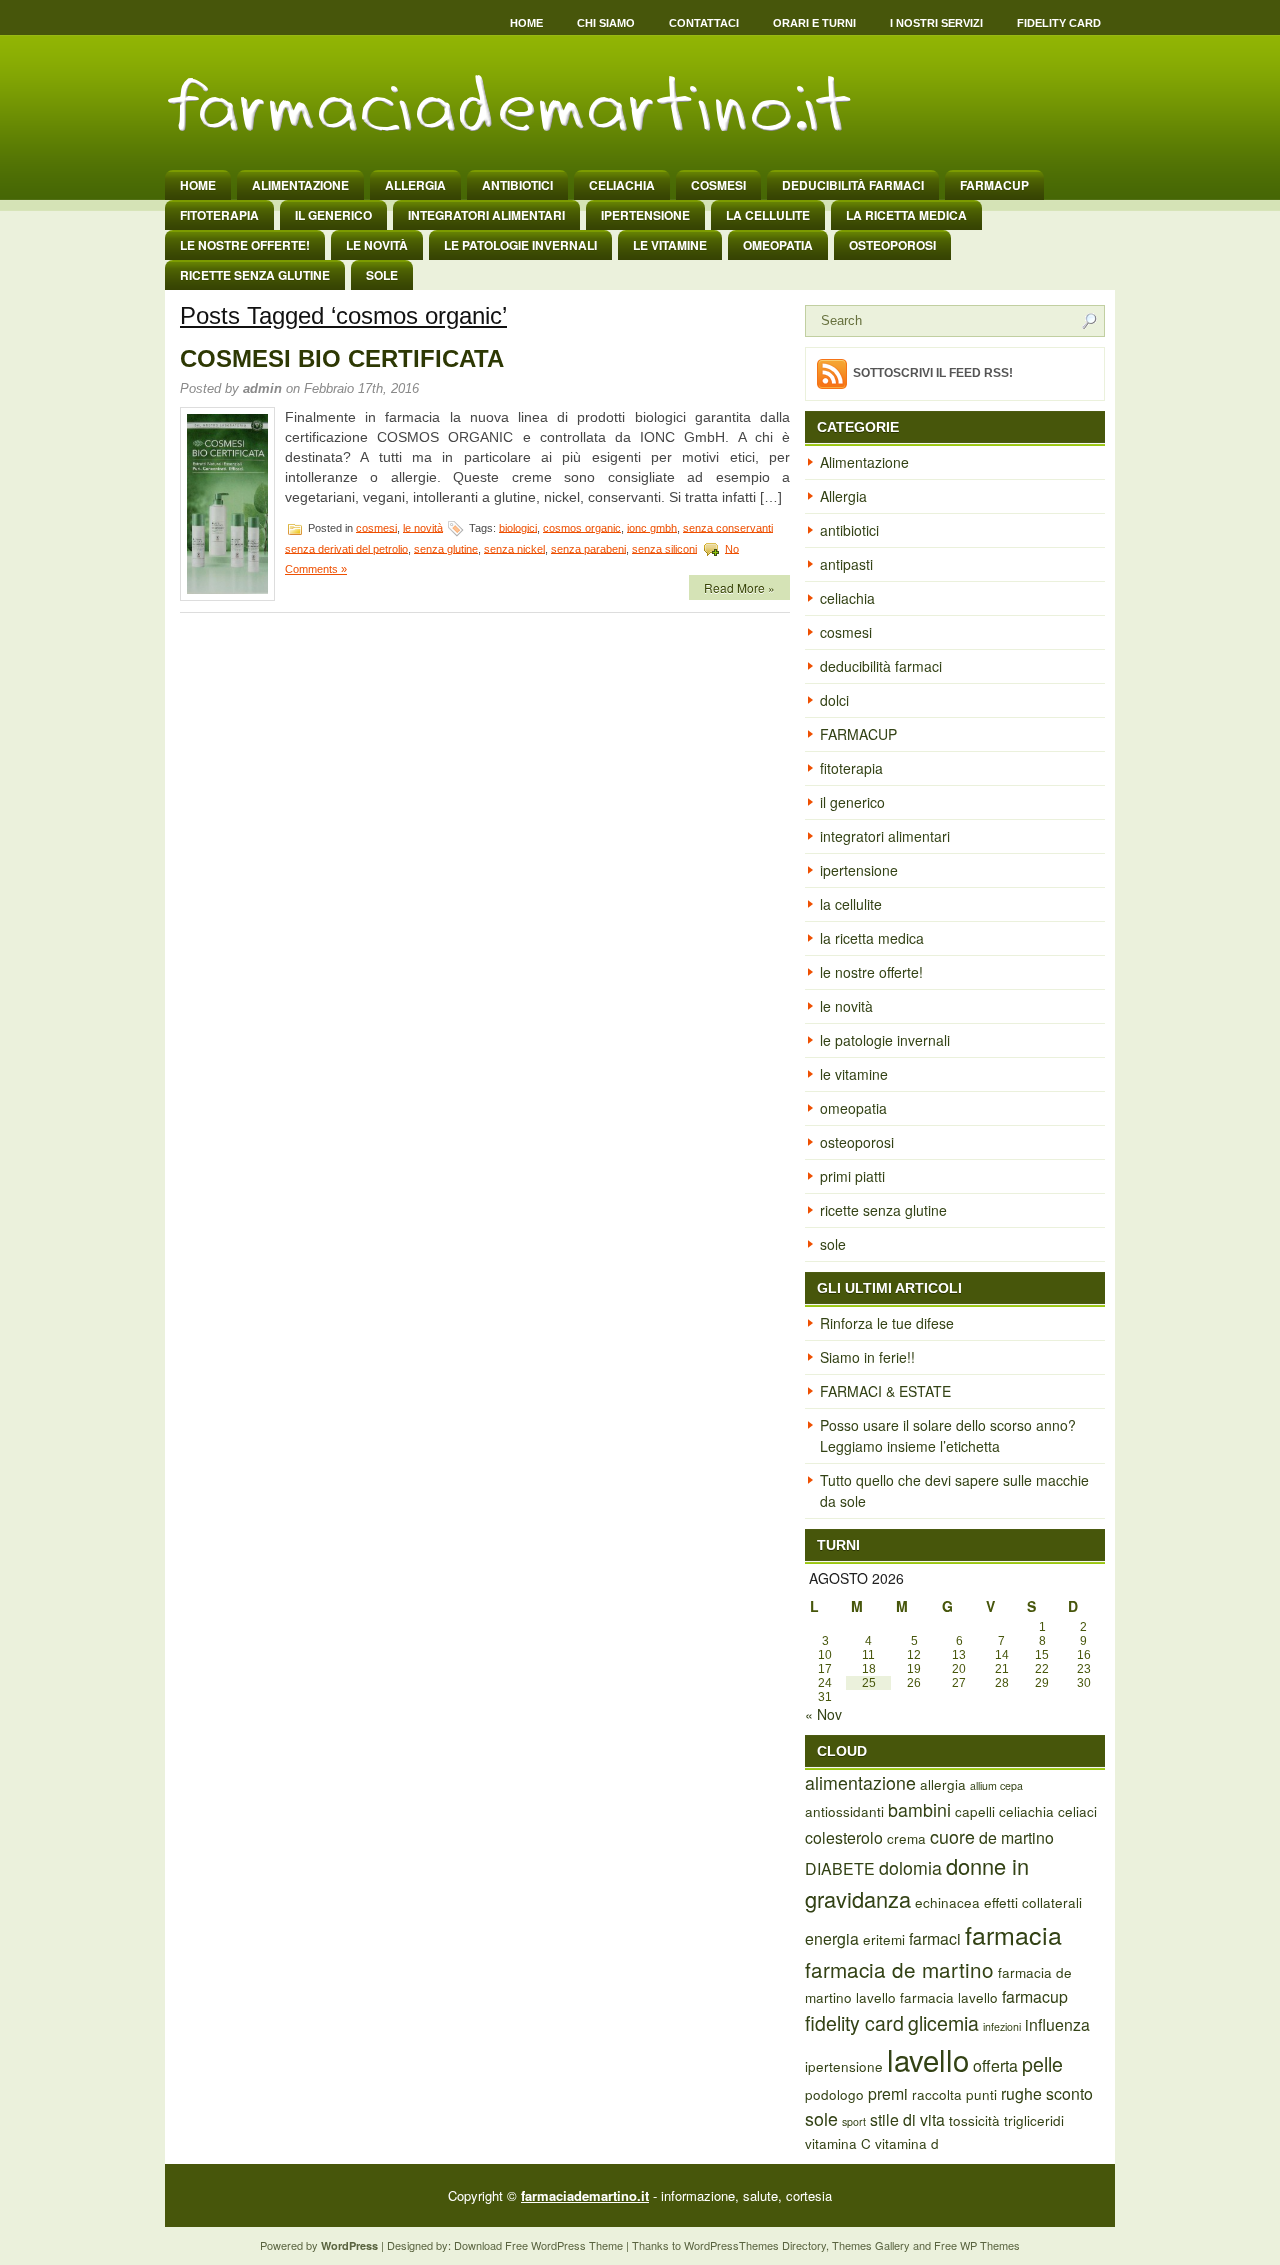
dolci (834, 700)
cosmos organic (582, 527)
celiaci (1077, 1811)
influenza (1057, 2024)
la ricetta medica (906, 215)
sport (854, 2121)
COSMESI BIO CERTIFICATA (342, 358)
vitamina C (838, 2143)
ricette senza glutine (255, 275)
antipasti (846, 564)
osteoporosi (892, 245)
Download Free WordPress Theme (538, 2245)
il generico (333, 215)
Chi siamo (606, 23)
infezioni (1002, 2026)
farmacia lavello (949, 1997)
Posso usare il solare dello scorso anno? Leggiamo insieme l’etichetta (948, 1435)
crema (906, 1838)
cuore (952, 1836)
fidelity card (854, 2023)
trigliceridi (1034, 2120)
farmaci (935, 1938)
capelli (975, 1811)
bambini (919, 1809)
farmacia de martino (899, 1969)
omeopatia (778, 245)
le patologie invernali (520, 245)
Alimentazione (300, 185)
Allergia (415, 185)
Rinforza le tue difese (887, 1323)
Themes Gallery (871, 2245)
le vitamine (670, 245)
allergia (943, 1784)
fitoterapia (219, 215)
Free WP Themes (977, 2245)
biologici (518, 527)
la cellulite (768, 215)
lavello (928, 2059)
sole (382, 275)
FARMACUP (994, 185)
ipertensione (645, 215)
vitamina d (907, 2143)
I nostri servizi (936, 23)
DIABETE (840, 1868)
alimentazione (860, 1782)
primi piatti (852, 1176)
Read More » (739, 587)
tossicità (974, 2120)
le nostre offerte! (245, 245)
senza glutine (446, 548)
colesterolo (844, 1837)
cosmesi (718, 185)
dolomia (910, 1867)
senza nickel (514, 548)
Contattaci (704, 23)
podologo (834, 2094)
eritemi (884, 1939)
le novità (377, 245)
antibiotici (517, 185)
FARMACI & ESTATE (885, 1391)
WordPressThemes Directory (755, 2245)
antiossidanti (844, 1811)
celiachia (622, 185)
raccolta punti (954, 2094)
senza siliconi (664, 548)
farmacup (1035, 1996)
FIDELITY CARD (1059, 23)
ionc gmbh (652, 527)
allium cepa (996, 1785)
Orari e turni (814, 23)
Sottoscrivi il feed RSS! (933, 373)
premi (888, 2093)
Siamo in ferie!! (867, 1357)
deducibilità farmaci (853, 185)
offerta (995, 2065)
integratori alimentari (486, 215)
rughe (1021, 2093)
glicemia (943, 2023)
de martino (1016, 1837)
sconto (1069, 2093)
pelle (1042, 2064)
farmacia (1013, 1934)
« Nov (823, 1714)
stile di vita (907, 2119)
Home (526, 23)
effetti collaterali (1033, 1902)
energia (832, 1938)
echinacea (947, 1902)
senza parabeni (588, 548)
